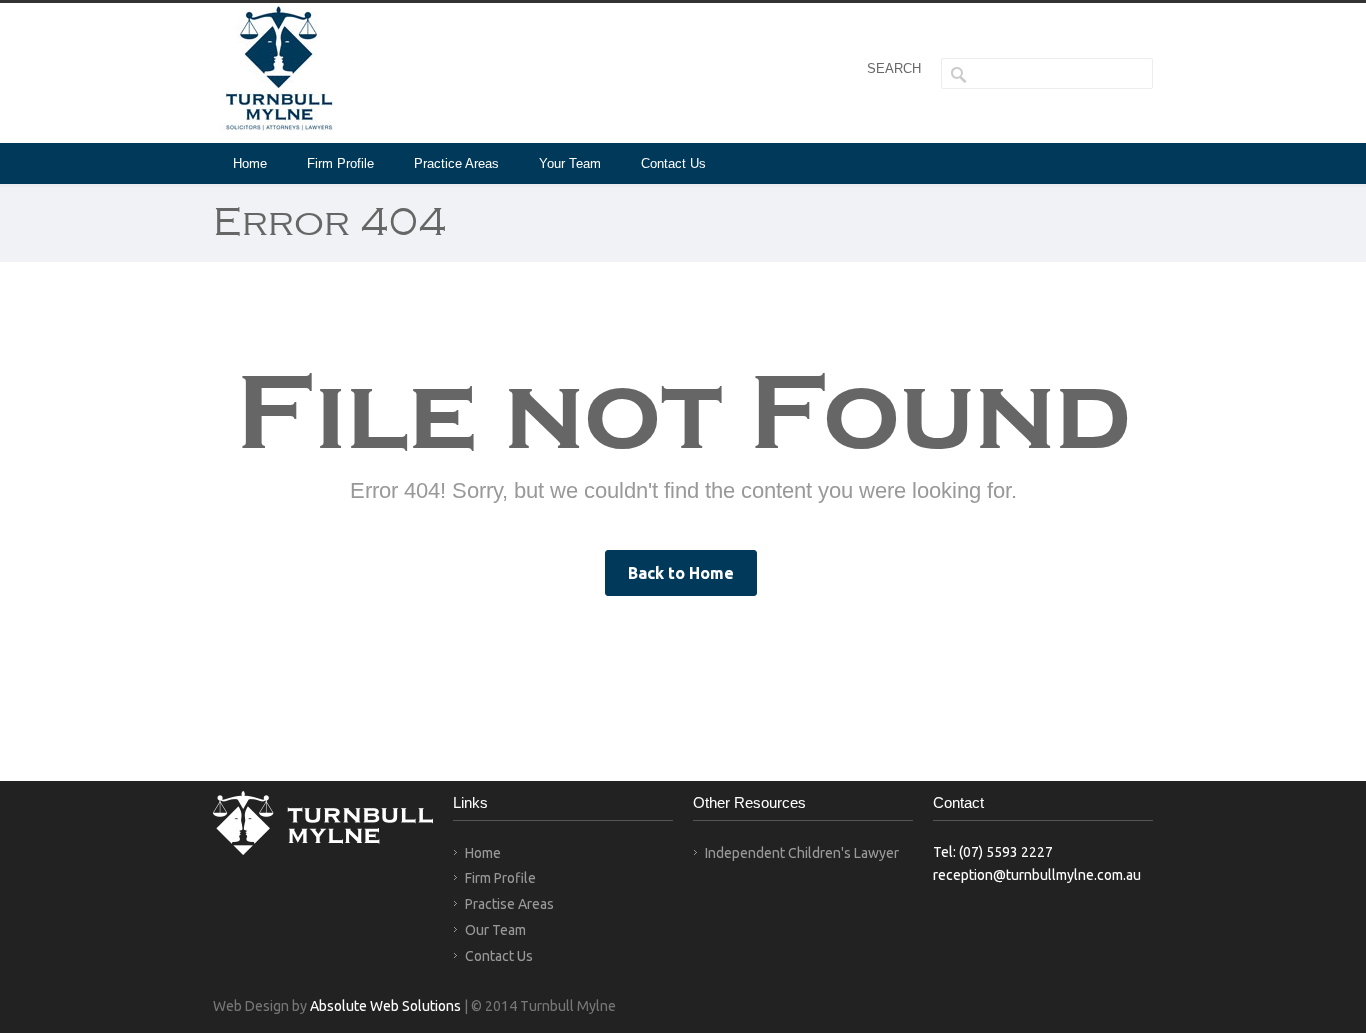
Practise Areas (509, 904)
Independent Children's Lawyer (802, 853)
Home (250, 163)
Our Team (495, 930)
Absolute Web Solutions (385, 1006)
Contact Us (673, 163)
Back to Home (681, 573)
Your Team (570, 163)
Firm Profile (340, 163)
